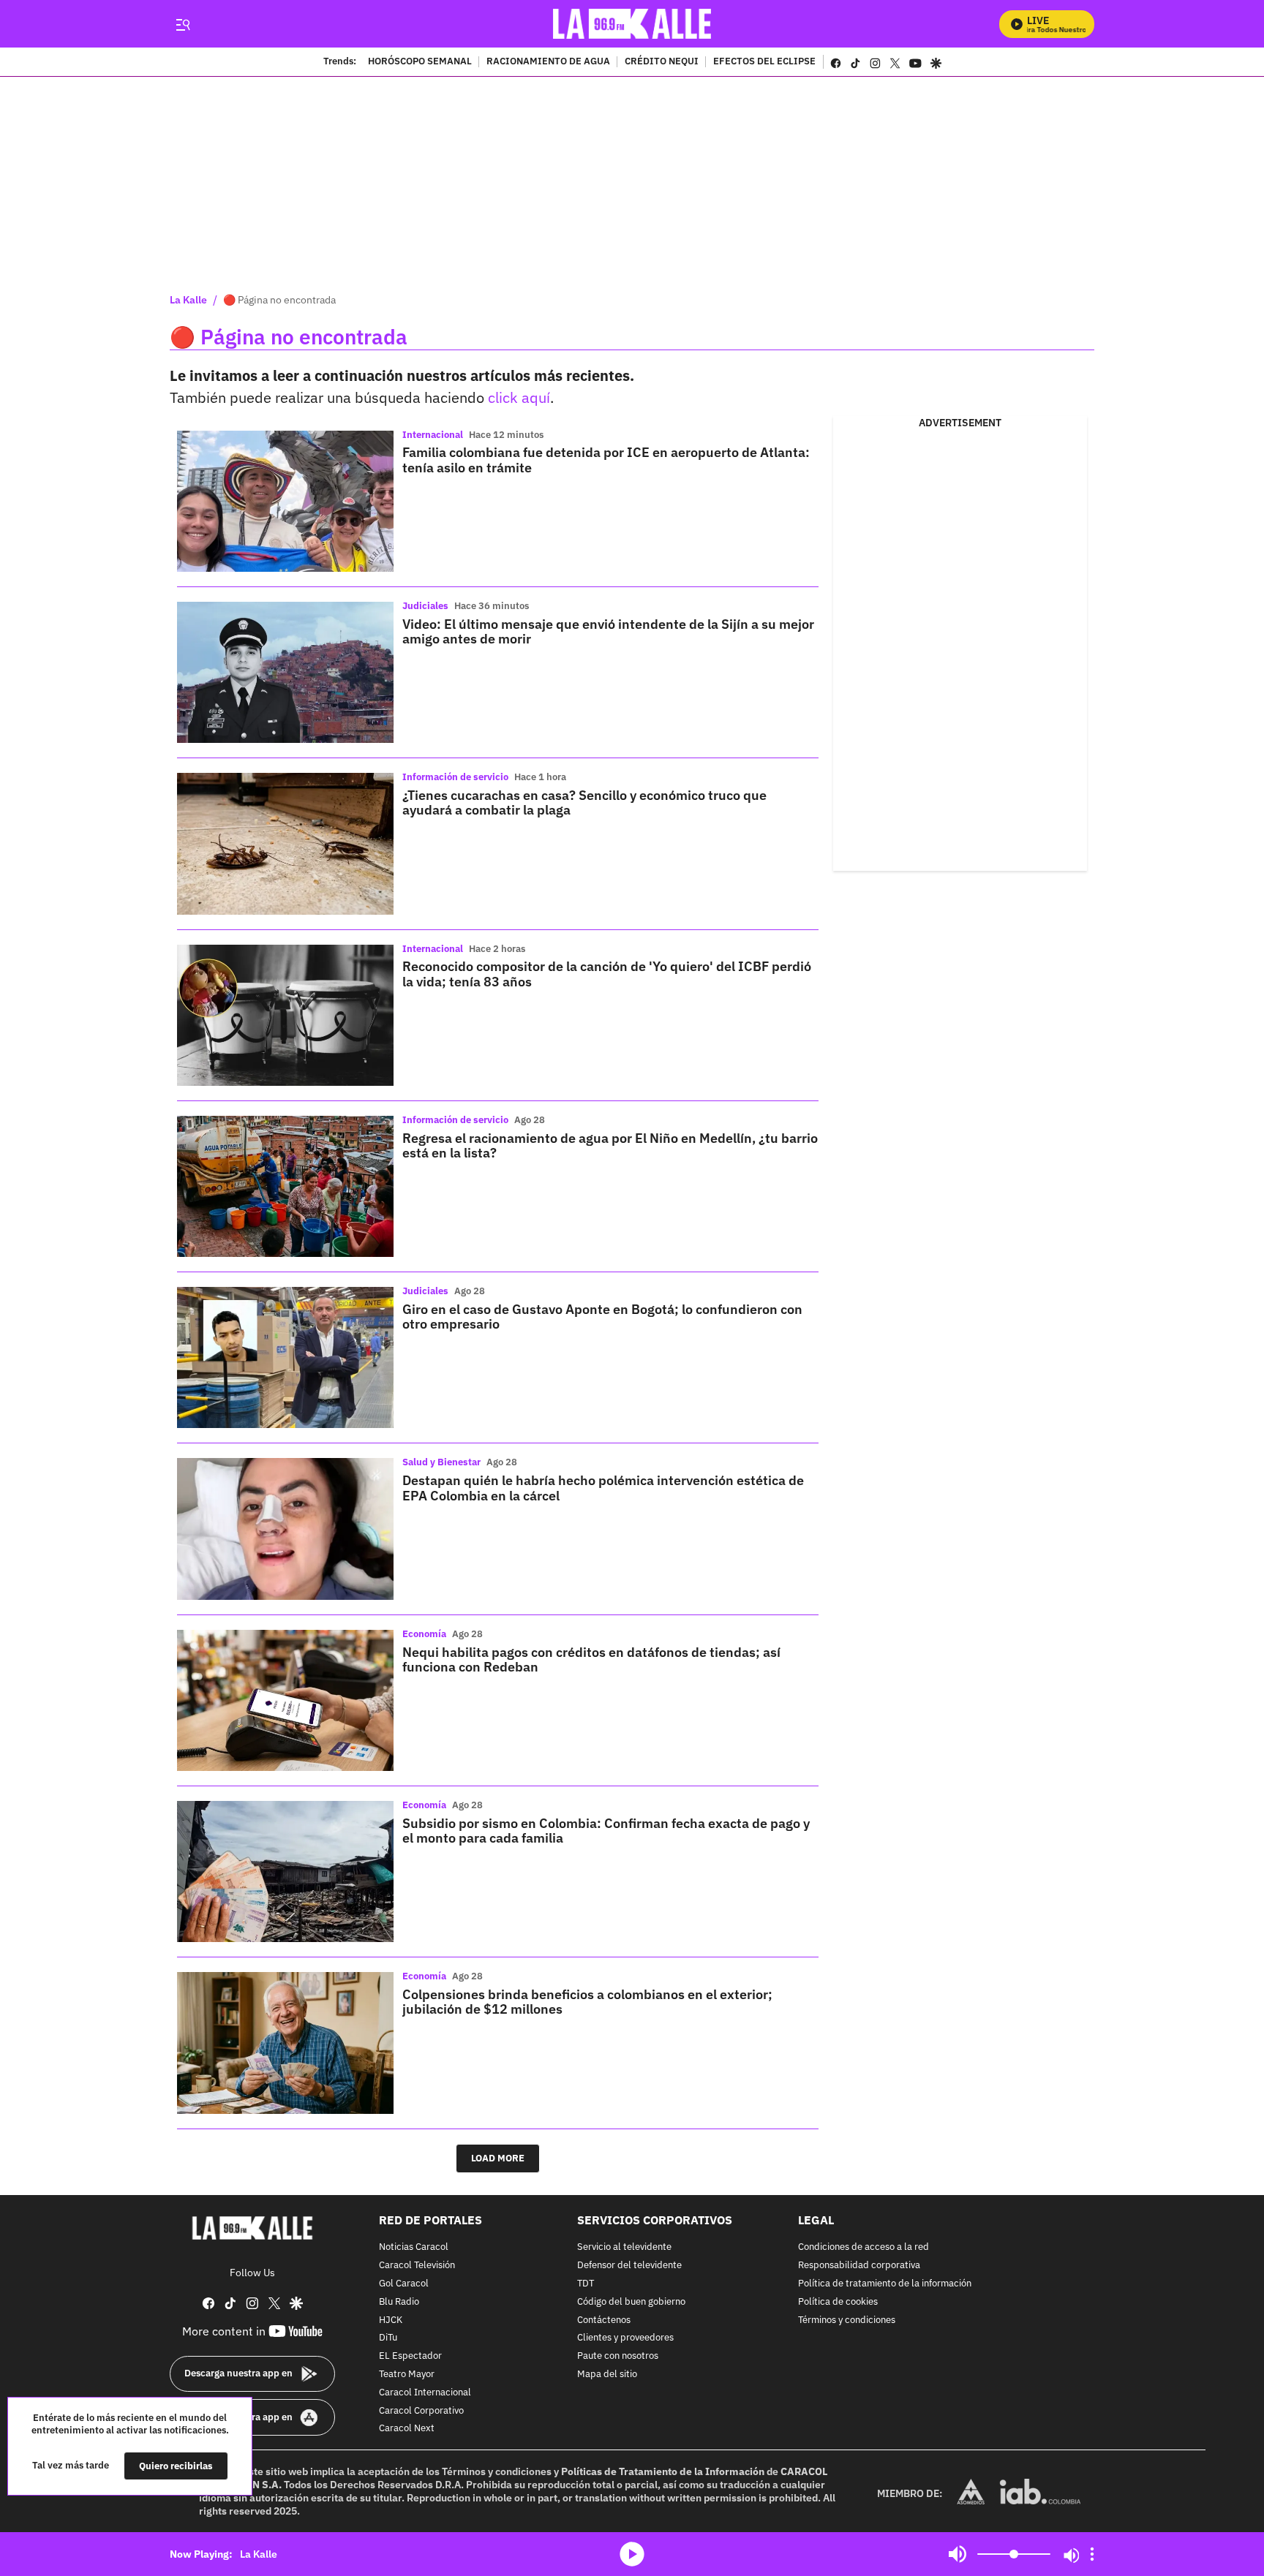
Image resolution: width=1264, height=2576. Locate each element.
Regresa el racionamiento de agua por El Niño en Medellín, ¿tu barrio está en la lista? (610, 1145)
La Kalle (188, 300)
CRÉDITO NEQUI (662, 62)
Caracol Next (407, 2429)
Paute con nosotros (618, 2356)
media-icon (632, 2554)
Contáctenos (604, 2320)
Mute (958, 2554)
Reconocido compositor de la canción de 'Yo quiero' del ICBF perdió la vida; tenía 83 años (607, 974)
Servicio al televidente (624, 2247)
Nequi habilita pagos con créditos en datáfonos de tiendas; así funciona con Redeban (591, 1659)
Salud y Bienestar (441, 1462)
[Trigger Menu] (183, 24)
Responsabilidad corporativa (859, 2266)
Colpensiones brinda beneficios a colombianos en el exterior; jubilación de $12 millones (587, 2002)
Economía (424, 1634)
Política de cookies (838, 2301)
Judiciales (425, 606)
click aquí (519, 397)
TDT (586, 2284)
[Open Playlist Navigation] (1092, 2554)
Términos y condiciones (847, 2320)
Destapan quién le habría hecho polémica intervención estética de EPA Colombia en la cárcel (603, 1488)
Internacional (433, 435)
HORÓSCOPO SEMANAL (420, 62)
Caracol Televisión (417, 2266)
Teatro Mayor (407, 2375)
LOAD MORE (498, 2158)
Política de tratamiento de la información (885, 2284)
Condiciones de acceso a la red (864, 2247)
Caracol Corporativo (421, 2410)
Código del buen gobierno (631, 2301)
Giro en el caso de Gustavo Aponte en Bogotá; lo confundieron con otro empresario (602, 1317)
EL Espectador (410, 2356)
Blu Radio (399, 2301)
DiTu (388, 2338)
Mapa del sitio (607, 2375)
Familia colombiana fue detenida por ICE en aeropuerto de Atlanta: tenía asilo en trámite (606, 460)
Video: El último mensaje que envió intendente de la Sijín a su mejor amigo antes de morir (608, 631)
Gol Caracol (404, 2284)
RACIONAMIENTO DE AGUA (548, 62)
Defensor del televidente (629, 2266)
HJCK (391, 2320)
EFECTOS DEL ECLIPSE (764, 62)
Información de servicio (455, 777)
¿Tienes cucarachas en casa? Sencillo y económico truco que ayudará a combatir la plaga (584, 802)
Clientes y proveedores (625, 2338)
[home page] (632, 24)
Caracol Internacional (425, 2392)
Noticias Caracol (414, 2247)
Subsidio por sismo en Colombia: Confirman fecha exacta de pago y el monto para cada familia (606, 1831)
